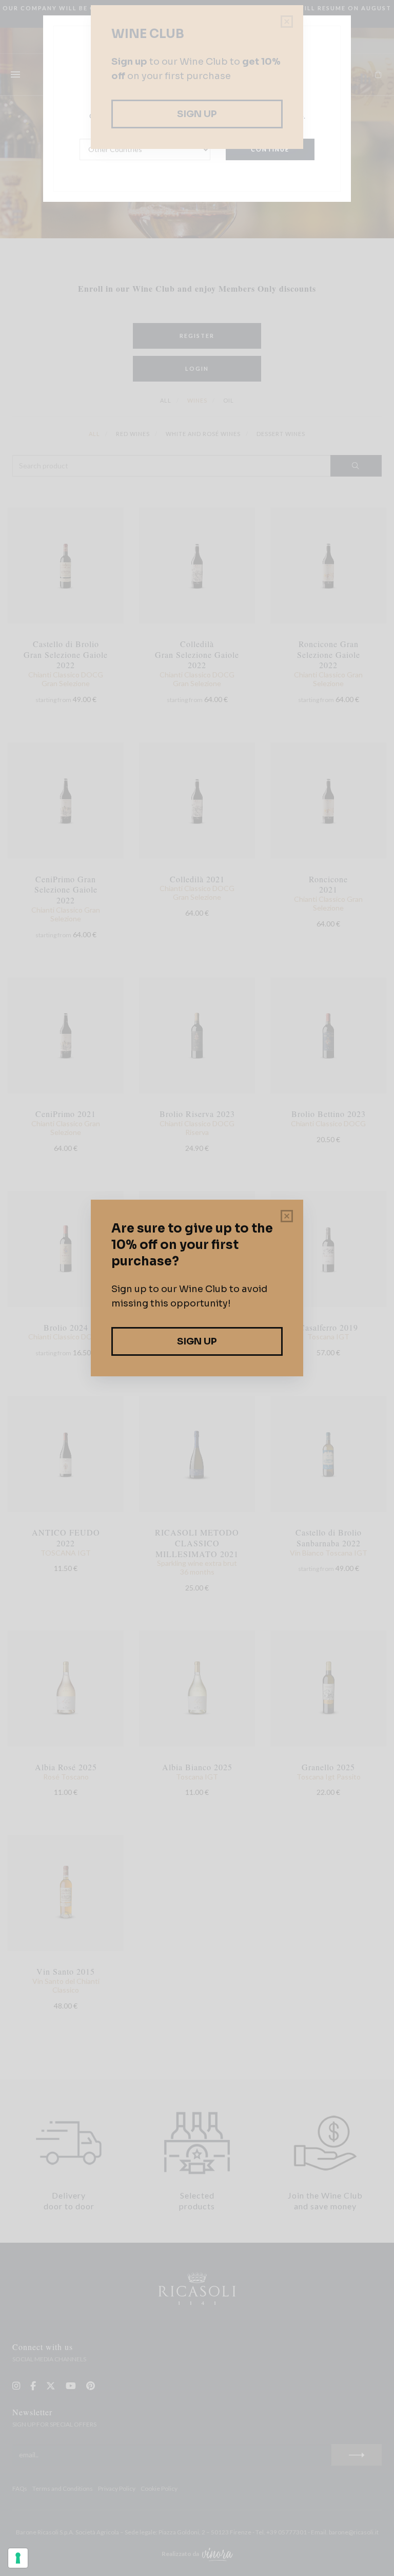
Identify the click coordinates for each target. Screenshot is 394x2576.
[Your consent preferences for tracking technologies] (18, 2558)
